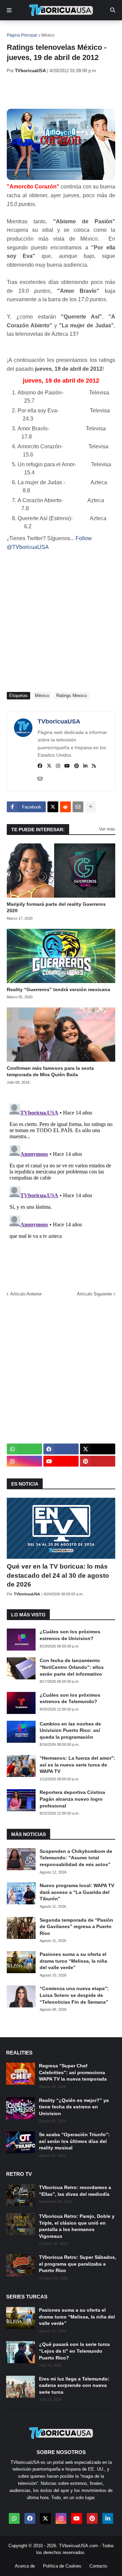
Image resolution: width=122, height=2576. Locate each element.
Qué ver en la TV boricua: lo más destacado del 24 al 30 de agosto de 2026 (58, 1575)
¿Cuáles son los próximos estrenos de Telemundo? (70, 1698)
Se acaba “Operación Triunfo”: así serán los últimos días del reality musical (74, 2141)
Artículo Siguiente (94, 1294)
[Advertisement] (64, 91)
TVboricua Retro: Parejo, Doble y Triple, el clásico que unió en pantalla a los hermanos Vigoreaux (77, 2226)
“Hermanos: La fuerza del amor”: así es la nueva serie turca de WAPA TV (77, 1765)
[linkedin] (85, 766)
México (48, 35)
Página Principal (22, 35)
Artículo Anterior (26, 1294)
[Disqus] (61, 1186)
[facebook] (40, 766)
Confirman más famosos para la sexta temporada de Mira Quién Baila (50, 1071)
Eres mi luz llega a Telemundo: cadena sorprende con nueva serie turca (74, 2385)
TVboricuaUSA (59, 721)
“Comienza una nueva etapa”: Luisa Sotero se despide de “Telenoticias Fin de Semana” (74, 1995)
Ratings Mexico (72, 696)
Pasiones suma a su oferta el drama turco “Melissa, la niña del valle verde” (73, 1961)
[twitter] (49, 766)
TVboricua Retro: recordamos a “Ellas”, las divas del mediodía (75, 2191)
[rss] (94, 766)
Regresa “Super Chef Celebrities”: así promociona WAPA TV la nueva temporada (73, 2072)
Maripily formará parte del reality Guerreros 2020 (56, 907)
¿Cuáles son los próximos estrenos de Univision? (70, 1635)
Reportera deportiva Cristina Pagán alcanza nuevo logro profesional (72, 1799)
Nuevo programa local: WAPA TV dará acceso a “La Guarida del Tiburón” (77, 1892)
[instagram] (58, 766)
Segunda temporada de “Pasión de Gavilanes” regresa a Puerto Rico (76, 1927)
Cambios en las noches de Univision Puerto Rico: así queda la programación (70, 1730)
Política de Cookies (62, 2566)
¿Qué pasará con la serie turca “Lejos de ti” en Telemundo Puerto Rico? (74, 2351)
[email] (40, 779)
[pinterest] (77, 766)
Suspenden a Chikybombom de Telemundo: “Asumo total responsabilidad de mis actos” (76, 1858)
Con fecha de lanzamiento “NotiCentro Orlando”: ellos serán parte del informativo (72, 1667)
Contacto (98, 2566)
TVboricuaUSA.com (78, 2546)
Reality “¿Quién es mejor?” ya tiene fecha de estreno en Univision (74, 2107)
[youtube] (67, 766)
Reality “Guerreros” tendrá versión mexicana (58, 989)
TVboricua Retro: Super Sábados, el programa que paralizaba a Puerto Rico (78, 2264)
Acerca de (25, 2566)
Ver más (107, 829)
